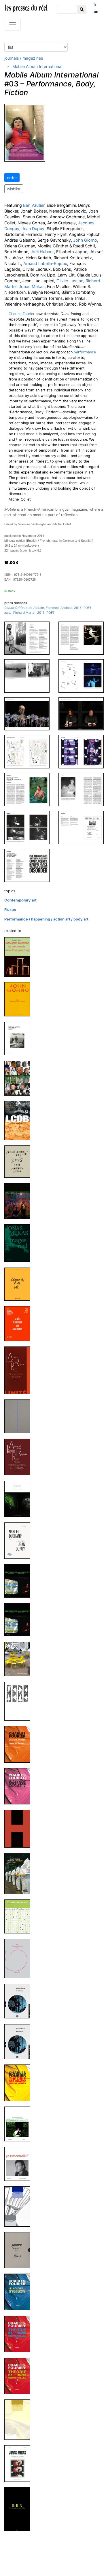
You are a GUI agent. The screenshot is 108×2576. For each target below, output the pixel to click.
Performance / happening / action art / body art (46, 919)
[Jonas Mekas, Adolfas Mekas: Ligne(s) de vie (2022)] (20, 1284)
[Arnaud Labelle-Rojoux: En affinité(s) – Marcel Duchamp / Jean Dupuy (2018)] (20, 1540)
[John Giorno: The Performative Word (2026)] (20, 999)
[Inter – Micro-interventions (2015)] (20, 1659)
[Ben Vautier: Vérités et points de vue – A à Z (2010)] (20, 1958)
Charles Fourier (22, 314)
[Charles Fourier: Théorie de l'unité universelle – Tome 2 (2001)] (20, 2334)
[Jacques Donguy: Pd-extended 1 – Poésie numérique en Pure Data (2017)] (20, 1580)
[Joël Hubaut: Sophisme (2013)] (20, 1828)
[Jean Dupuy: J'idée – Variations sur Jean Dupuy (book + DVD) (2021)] (20, 1323)
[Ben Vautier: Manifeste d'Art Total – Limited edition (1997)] (20, 2509)
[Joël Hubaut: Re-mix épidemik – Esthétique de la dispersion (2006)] (20, 2164)
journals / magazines (24, 58)
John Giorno (85, 240)
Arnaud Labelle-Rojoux (45, 263)
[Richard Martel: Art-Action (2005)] (20, 2206)
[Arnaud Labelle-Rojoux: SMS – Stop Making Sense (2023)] (20, 1161)
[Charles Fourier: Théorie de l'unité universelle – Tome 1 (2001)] (20, 2376)
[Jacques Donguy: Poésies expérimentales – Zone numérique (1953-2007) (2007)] (20, 2124)
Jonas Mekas (32, 286)
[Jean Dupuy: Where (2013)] (20, 1701)
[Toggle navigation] (13, 25)
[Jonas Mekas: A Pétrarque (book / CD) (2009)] (20, 2041)
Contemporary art (20, 900)
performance (85, 352)
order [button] (12, 178)
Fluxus (10, 910)
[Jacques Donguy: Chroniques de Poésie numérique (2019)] (20, 1498)
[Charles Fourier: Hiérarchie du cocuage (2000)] (20, 2419)
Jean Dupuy (33, 229)
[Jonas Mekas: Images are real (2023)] (20, 1243)
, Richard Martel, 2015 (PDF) (29, 613)
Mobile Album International (37, 66)
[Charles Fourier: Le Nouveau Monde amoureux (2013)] (20, 1786)
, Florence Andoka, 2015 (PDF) (48, 608)
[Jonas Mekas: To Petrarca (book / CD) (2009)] (20, 2001)
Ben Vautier (34, 205)
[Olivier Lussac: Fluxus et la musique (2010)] (20, 1916)
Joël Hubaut (42, 252)
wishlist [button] (14, 189)
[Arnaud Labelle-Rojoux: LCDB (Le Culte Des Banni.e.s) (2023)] (20, 1120)
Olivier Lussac (70, 281)
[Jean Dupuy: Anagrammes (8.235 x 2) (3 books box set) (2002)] (20, 2250)
